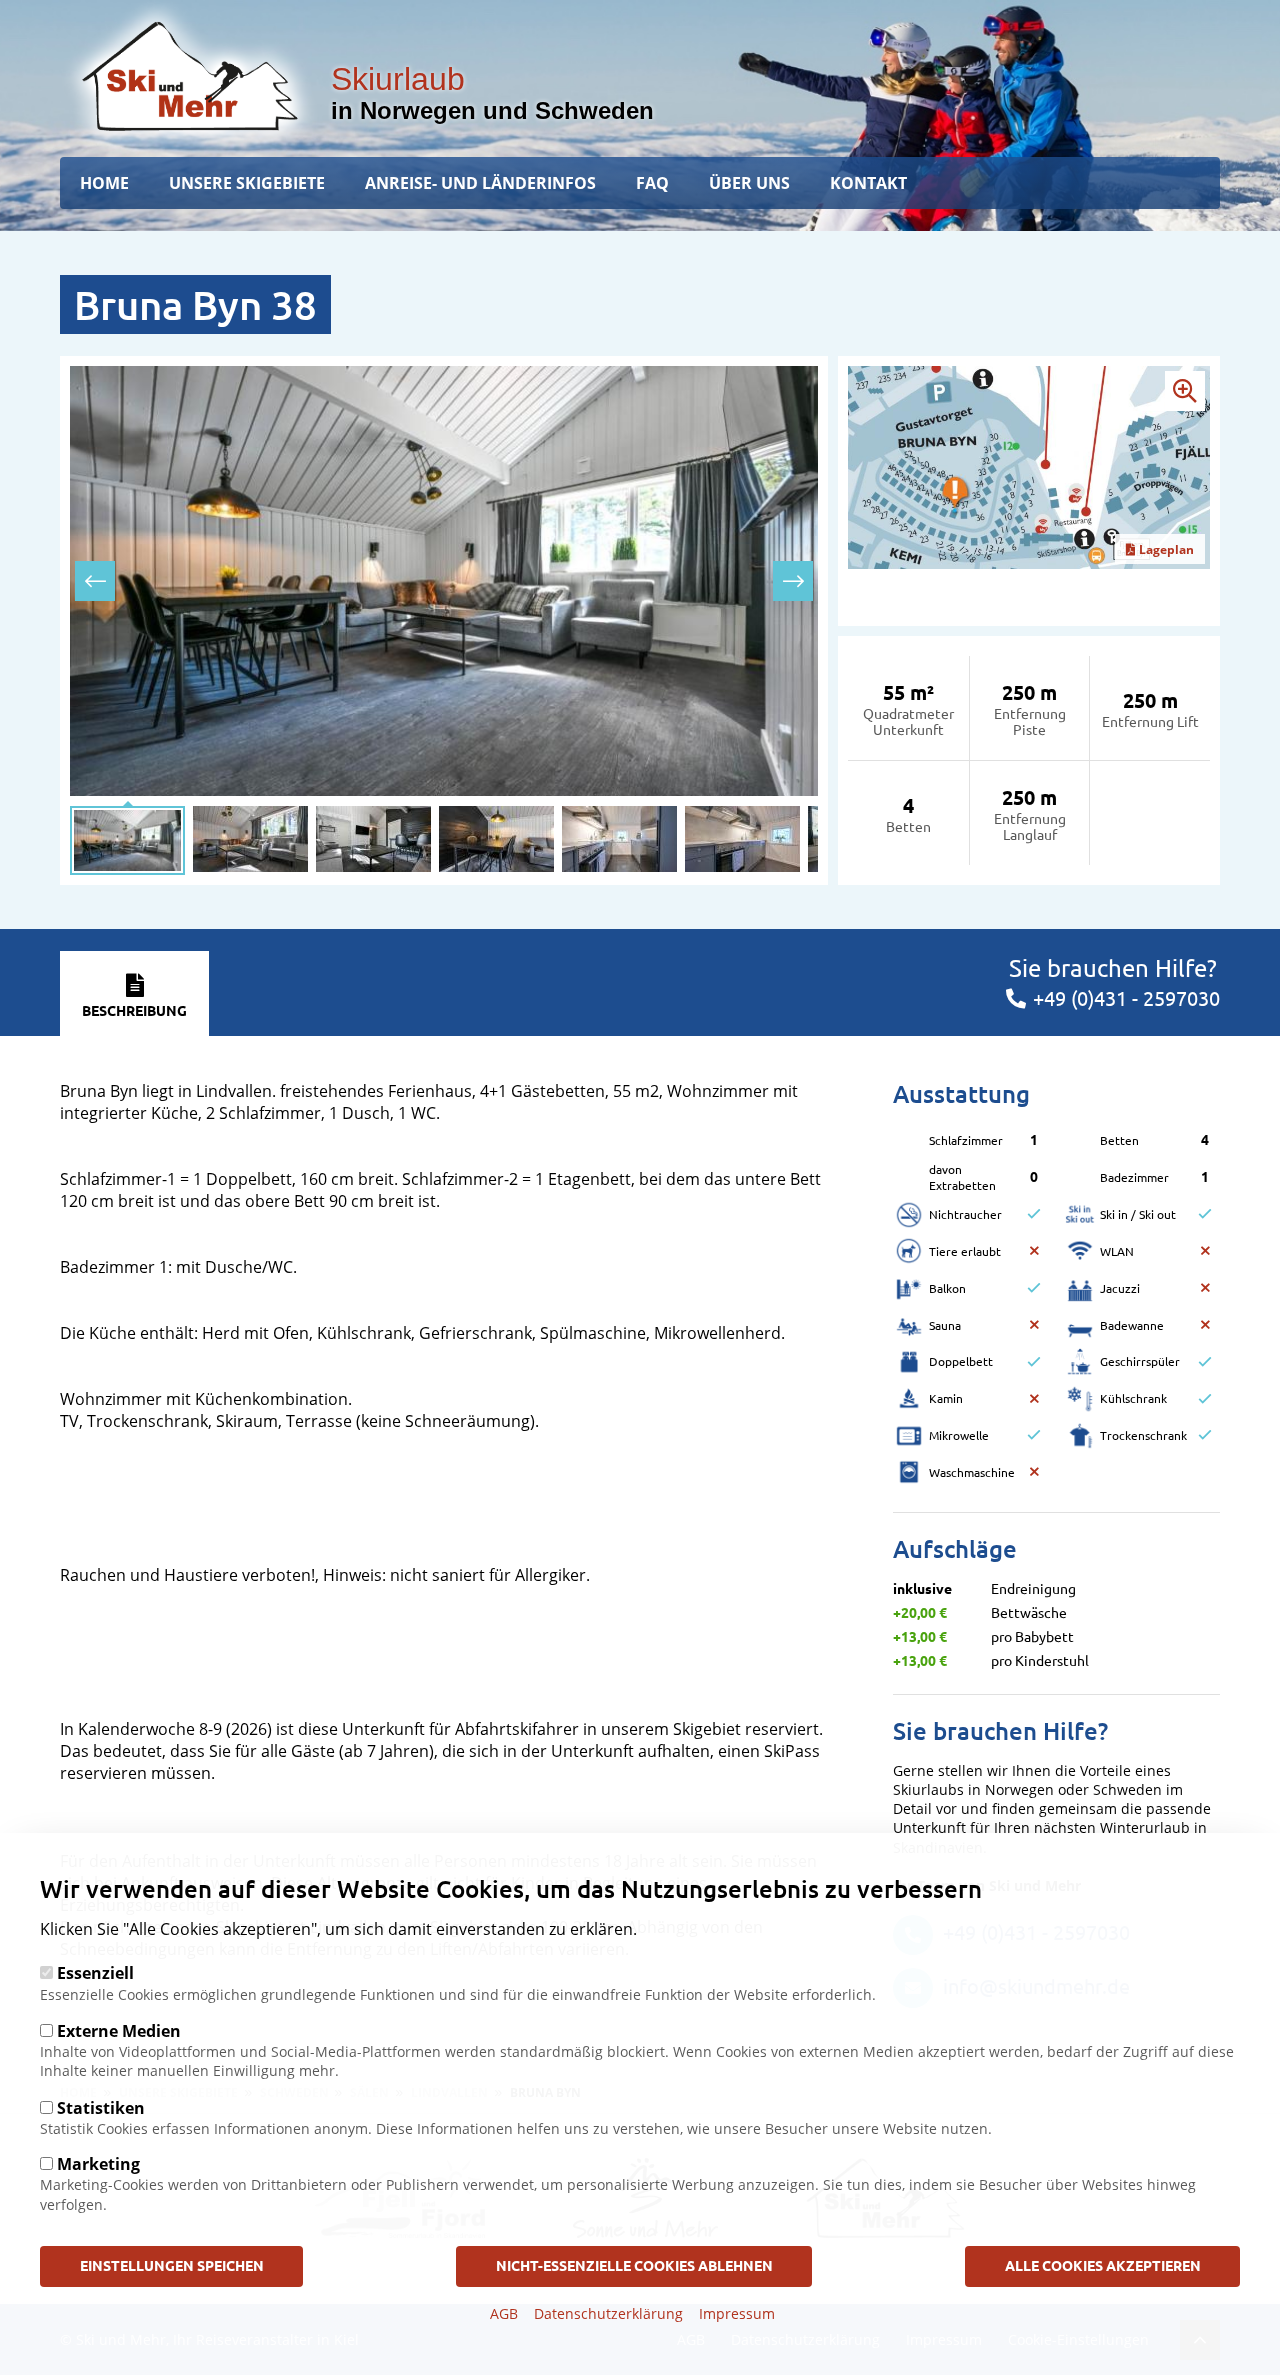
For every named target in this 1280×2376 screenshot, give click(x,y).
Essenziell (95, 1973)
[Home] (190, 76)
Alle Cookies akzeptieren (1103, 2265)
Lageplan (1166, 549)
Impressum (737, 2313)
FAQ (652, 183)
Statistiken (101, 2107)
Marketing (98, 2164)
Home (104, 183)
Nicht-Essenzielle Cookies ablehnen (634, 2265)
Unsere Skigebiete (247, 183)
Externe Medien (119, 2030)
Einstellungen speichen (172, 2265)
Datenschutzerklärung (608, 2313)
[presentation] (95, 581)
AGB (504, 2313)
